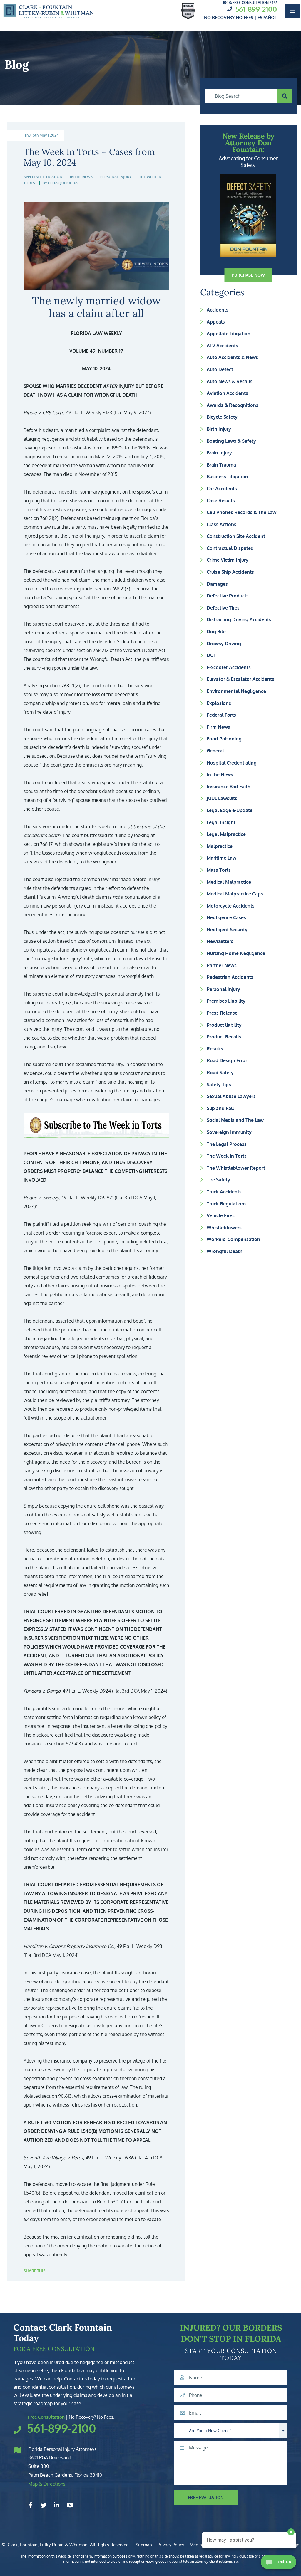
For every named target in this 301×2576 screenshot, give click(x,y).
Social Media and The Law (235, 1120)
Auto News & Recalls (230, 381)
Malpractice (220, 846)
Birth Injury (219, 429)
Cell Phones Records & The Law (241, 512)
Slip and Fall (220, 1108)
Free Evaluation (206, 2497)
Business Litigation (227, 477)
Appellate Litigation (229, 334)
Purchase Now (248, 275)
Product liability (224, 1025)
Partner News (222, 965)
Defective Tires (223, 608)
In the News (220, 775)
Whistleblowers (224, 1228)
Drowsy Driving (224, 644)
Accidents (218, 310)
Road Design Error (227, 1060)
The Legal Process (227, 1144)
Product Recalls (224, 1037)
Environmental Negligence (236, 691)
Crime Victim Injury (228, 560)
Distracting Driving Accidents (239, 619)
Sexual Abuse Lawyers (231, 1096)
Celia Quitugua (63, 183)
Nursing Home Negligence (236, 953)
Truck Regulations (227, 1204)
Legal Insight (221, 822)
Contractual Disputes (230, 548)
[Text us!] (279, 2564)
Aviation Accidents (227, 393)
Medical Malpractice (229, 882)
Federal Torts (221, 715)
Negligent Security (227, 930)
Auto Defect (220, 369)
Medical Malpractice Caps (235, 894)
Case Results (221, 501)
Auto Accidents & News (232, 357)
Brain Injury (219, 453)
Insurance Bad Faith (229, 787)
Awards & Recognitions (233, 405)
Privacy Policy (171, 2545)
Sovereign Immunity (229, 1132)
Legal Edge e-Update (230, 810)
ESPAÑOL (267, 17)
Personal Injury (223, 989)
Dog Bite (216, 632)
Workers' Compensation (233, 1239)
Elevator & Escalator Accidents (240, 679)
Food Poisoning (224, 739)
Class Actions (221, 524)
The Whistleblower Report (236, 1168)
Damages (217, 584)
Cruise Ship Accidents (230, 572)
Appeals (216, 322)
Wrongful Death (225, 1251)
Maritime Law (221, 858)
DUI (211, 655)
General (215, 751)
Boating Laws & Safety (231, 441)
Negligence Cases (226, 917)
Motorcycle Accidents (231, 906)
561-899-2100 (256, 9)
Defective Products (228, 596)
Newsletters (220, 941)
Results (215, 1049)
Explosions (219, 703)
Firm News (218, 727)
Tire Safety (218, 1180)
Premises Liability (226, 1001)
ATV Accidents (222, 346)
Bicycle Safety (222, 417)
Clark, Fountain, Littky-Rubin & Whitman (48, 2545)
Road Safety (220, 1073)
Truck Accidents (224, 1192)
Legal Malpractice (226, 834)
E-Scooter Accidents (229, 667)
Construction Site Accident (236, 536)
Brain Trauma (221, 465)
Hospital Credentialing (232, 763)
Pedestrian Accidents (230, 977)
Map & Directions (47, 2484)
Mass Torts (219, 870)
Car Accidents (222, 489)
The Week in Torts (227, 1156)
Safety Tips (219, 1085)
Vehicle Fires (221, 1215)
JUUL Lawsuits (222, 798)
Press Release (222, 1013)
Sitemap (144, 2545)
